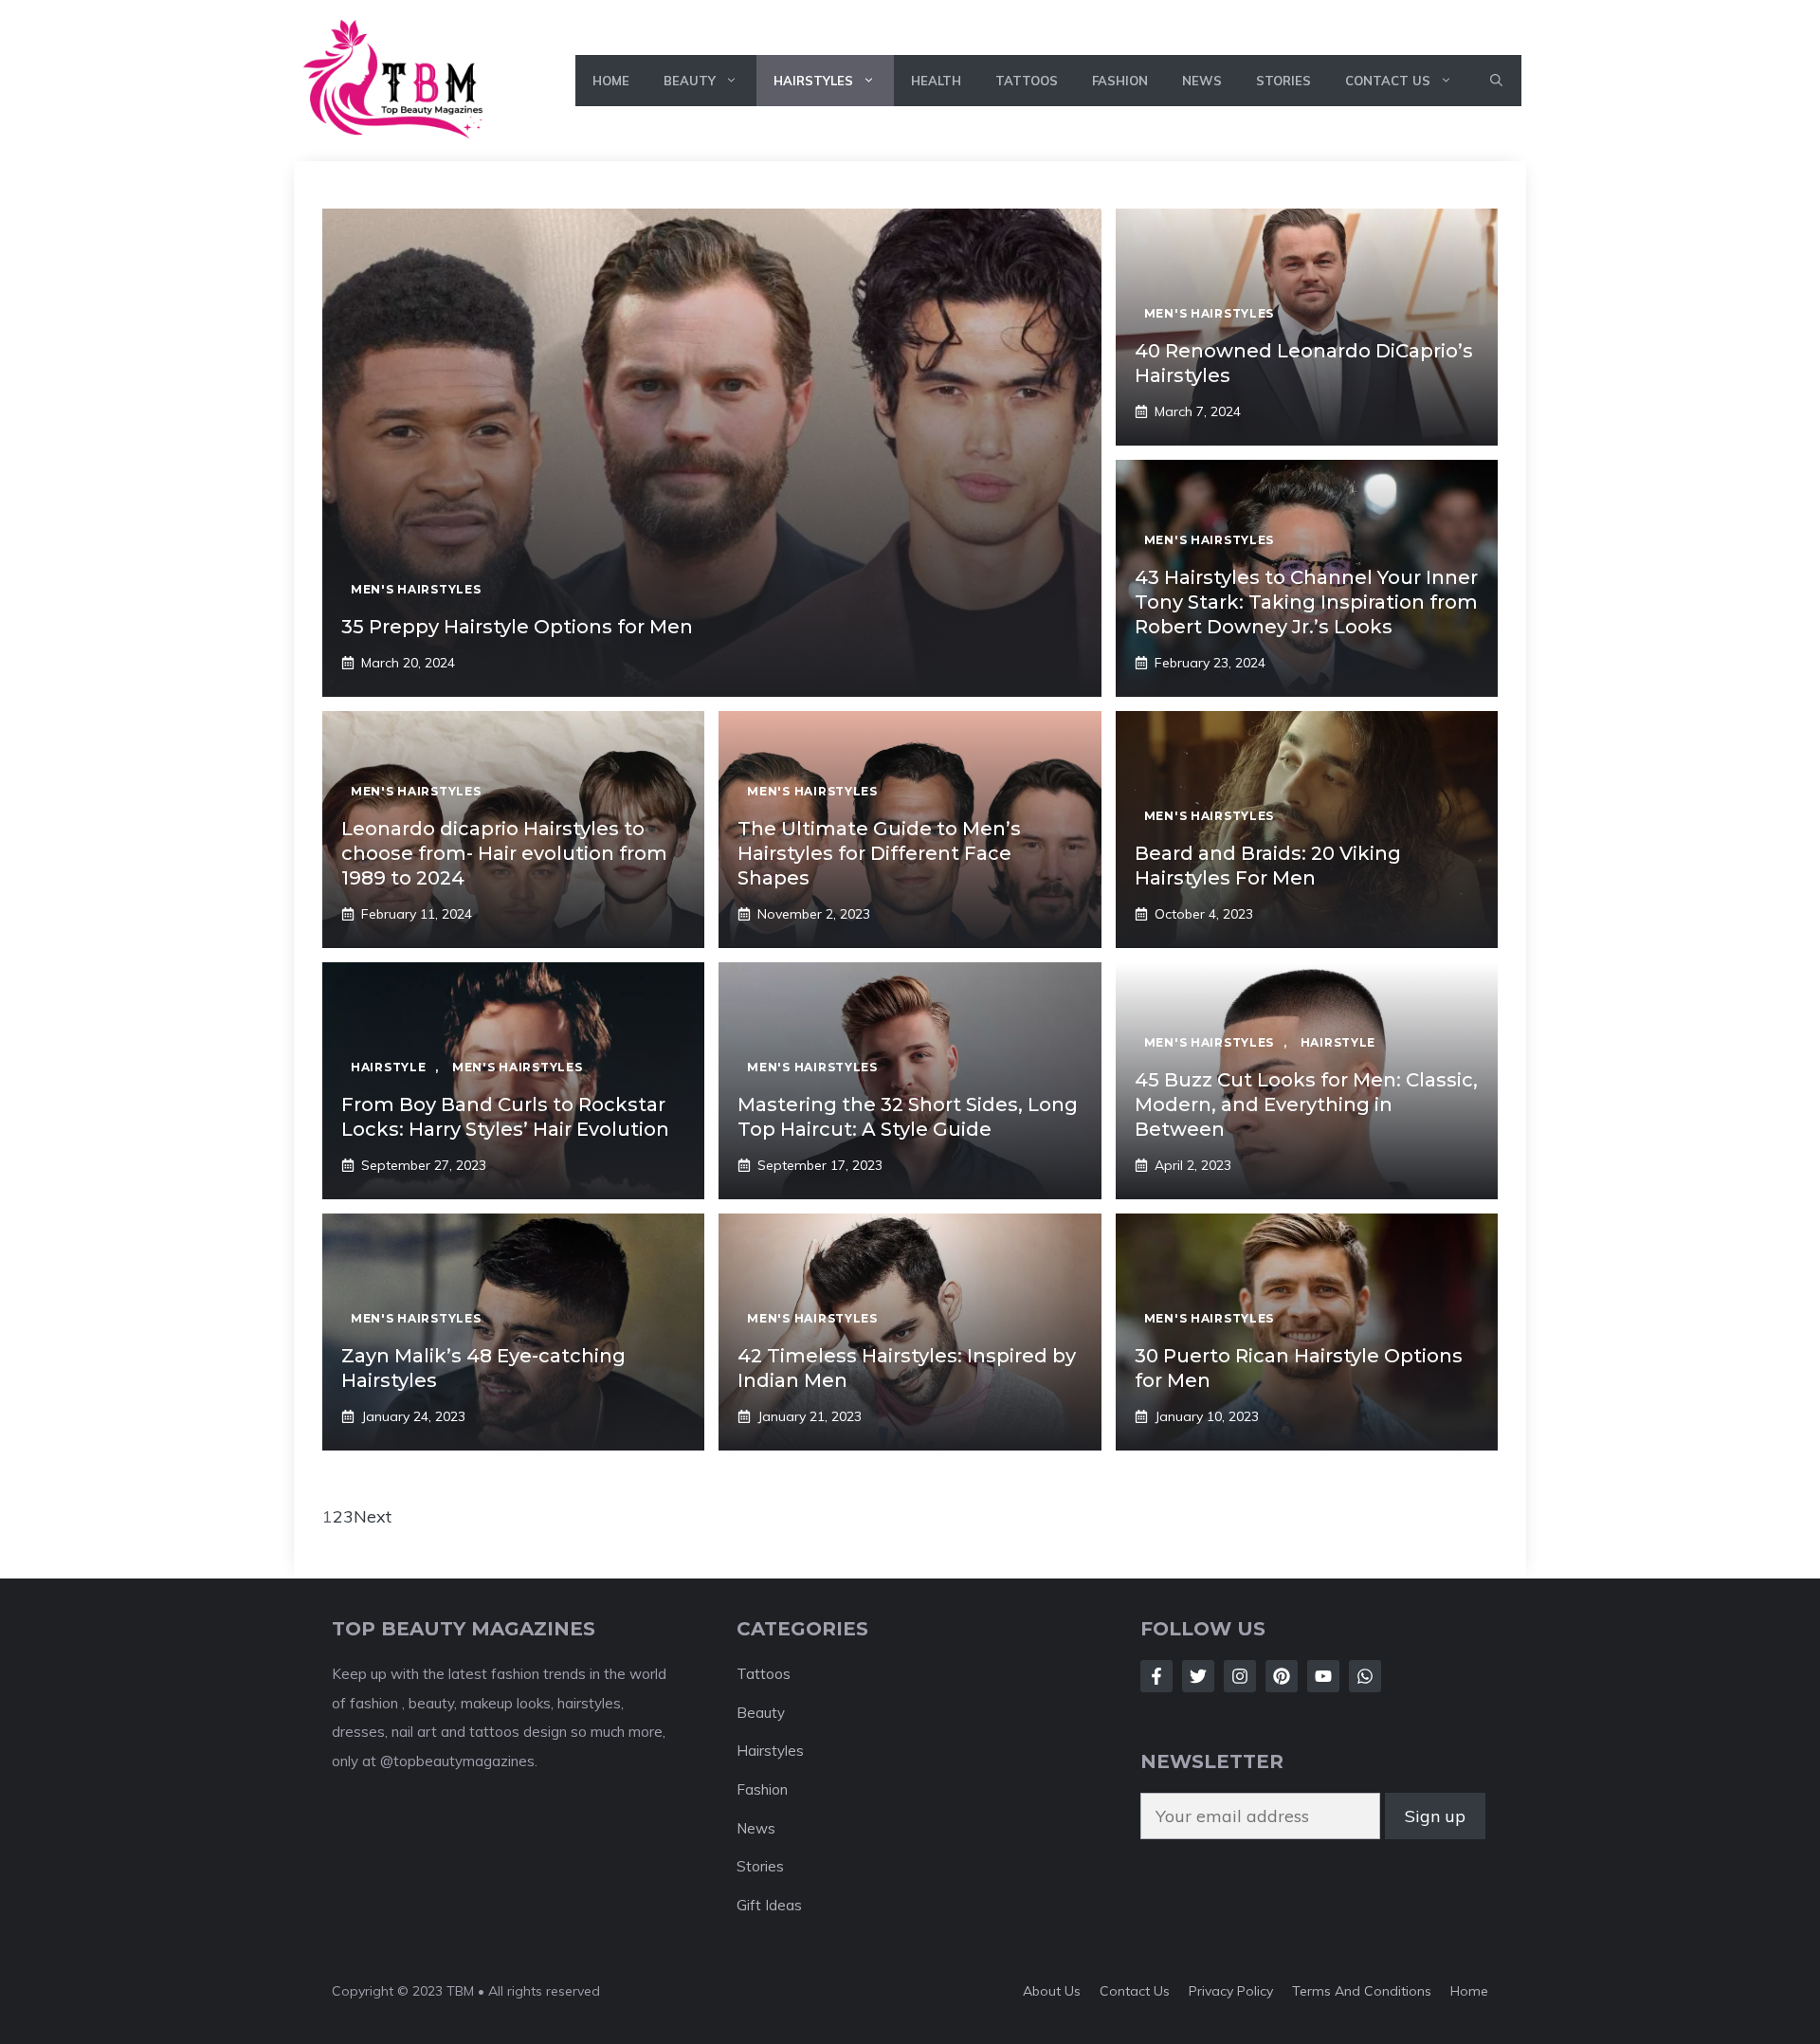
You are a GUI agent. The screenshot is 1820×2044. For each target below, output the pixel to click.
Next (373, 1516)
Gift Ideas (769, 1905)
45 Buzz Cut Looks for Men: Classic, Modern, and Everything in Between (1306, 1104)
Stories (1283, 81)
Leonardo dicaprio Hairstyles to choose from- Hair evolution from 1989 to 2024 (504, 853)
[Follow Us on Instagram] (1240, 1676)
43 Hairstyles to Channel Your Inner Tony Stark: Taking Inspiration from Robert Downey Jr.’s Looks (1306, 602)
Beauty (690, 81)
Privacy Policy (1231, 1991)
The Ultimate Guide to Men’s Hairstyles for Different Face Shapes (879, 853)
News (1202, 81)
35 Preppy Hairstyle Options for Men (517, 627)
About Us (1052, 1991)
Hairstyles (813, 81)
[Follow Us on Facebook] (1156, 1676)
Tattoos (1027, 81)
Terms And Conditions (1362, 1991)
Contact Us (1388, 81)
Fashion (1120, 81)
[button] (1496, 81)
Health (936, 81)
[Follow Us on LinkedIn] (1282, 1676)
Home (611, 81)
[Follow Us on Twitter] (1198, 1676)
